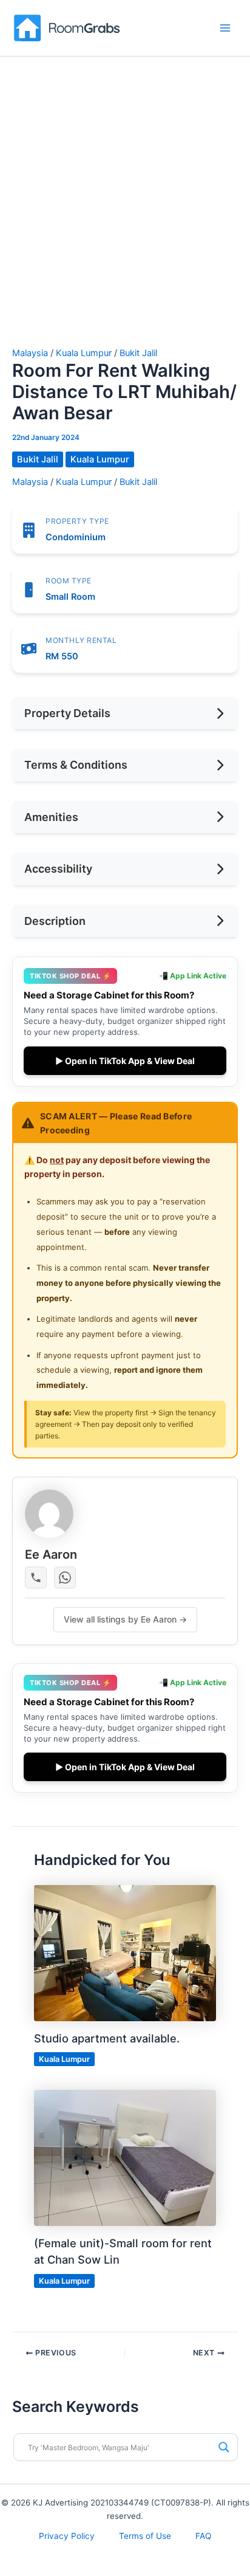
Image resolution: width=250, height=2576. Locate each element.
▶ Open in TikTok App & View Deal (125, 1061)
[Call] (36, 1578)
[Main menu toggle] (225, 28)
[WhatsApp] (65, 1578)
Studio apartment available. (107, 2038)
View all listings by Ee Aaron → (125, 1619)
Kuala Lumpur (84, 353)
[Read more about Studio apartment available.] (125, 1953)
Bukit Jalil (138, 353)
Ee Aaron (51, 1554)
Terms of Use (145, 2536)
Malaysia (30, 353)
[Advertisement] (125, 217)
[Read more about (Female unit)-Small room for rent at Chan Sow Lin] (125, 2157)
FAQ (203, 2536)
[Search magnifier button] (224, 2447)
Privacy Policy (67, 2536)
